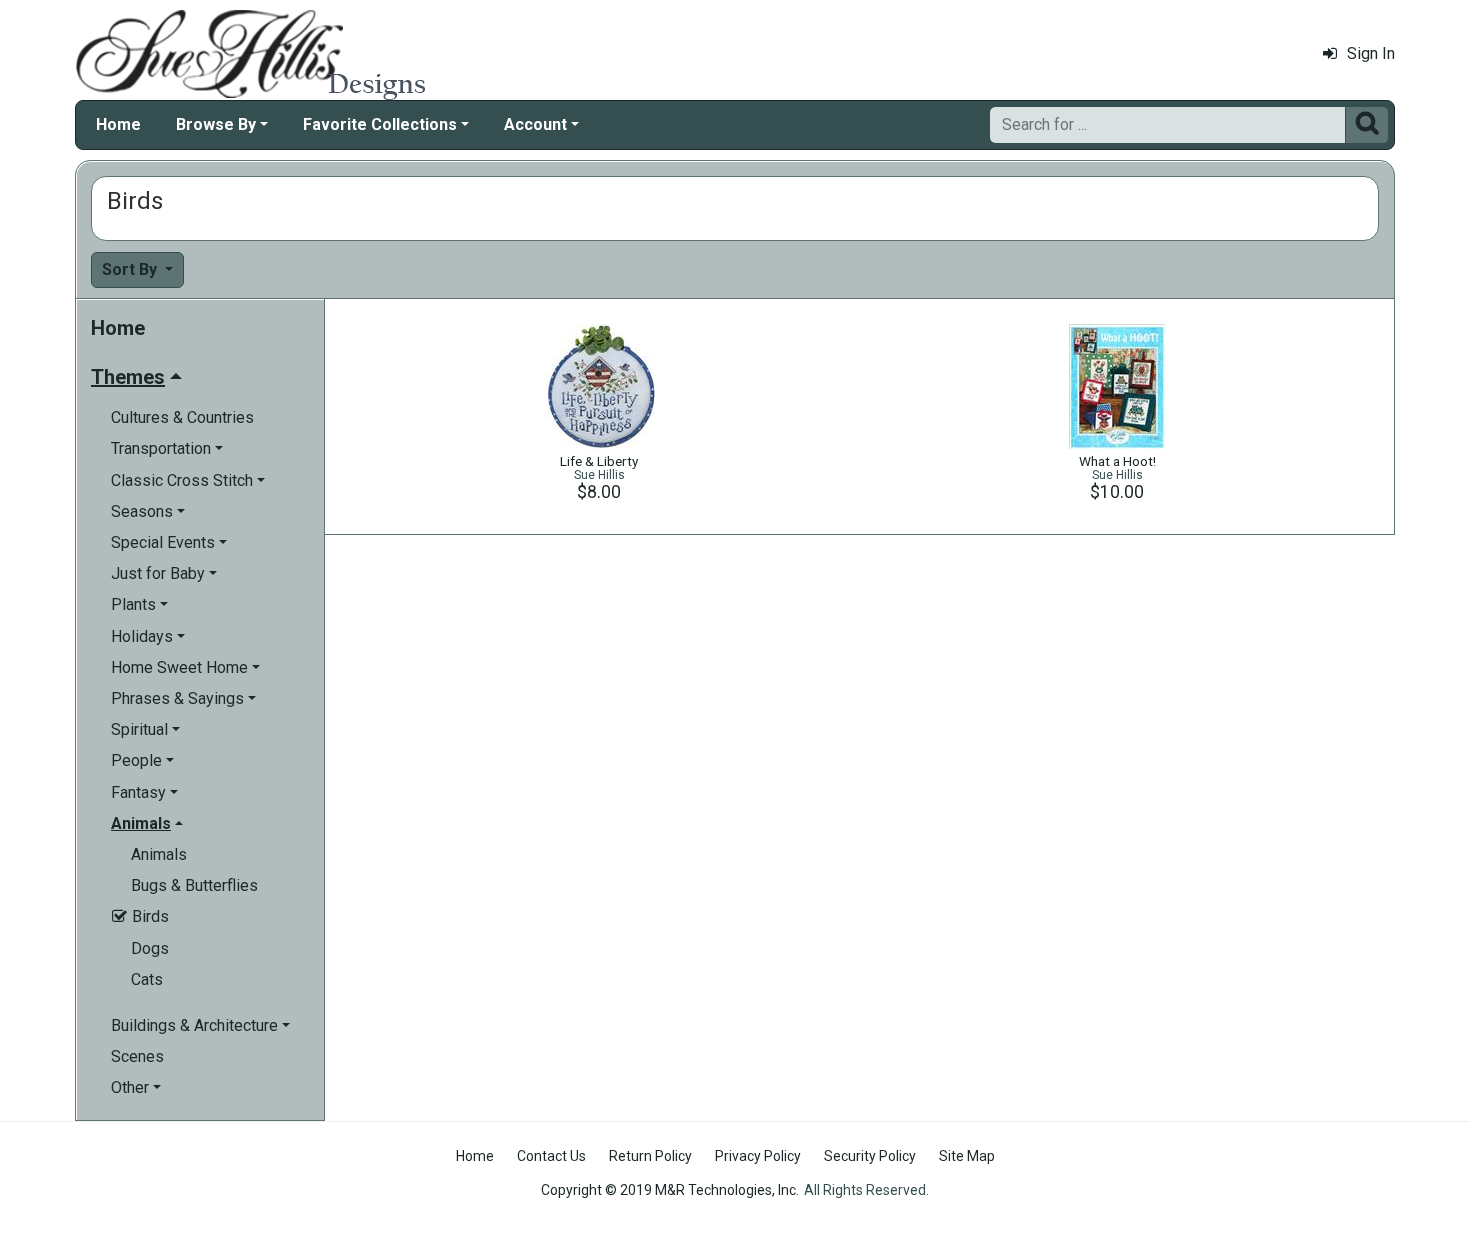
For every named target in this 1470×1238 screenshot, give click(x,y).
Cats (147, 979)
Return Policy (650, 1156)
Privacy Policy (758, 1156)
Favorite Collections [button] (380, 124)
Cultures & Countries (182, 417)
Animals (159, 854)
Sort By (131, 269)
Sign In (1371, 53)
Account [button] (535, 124)
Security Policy (870, 1156)
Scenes (137, 1056)
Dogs (150, 948)
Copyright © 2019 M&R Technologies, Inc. (670, 1190)
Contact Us (551, 1156)
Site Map (967, 1156)
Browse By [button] (216, 124)
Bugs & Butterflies (194, 885)
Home (118, 124)
